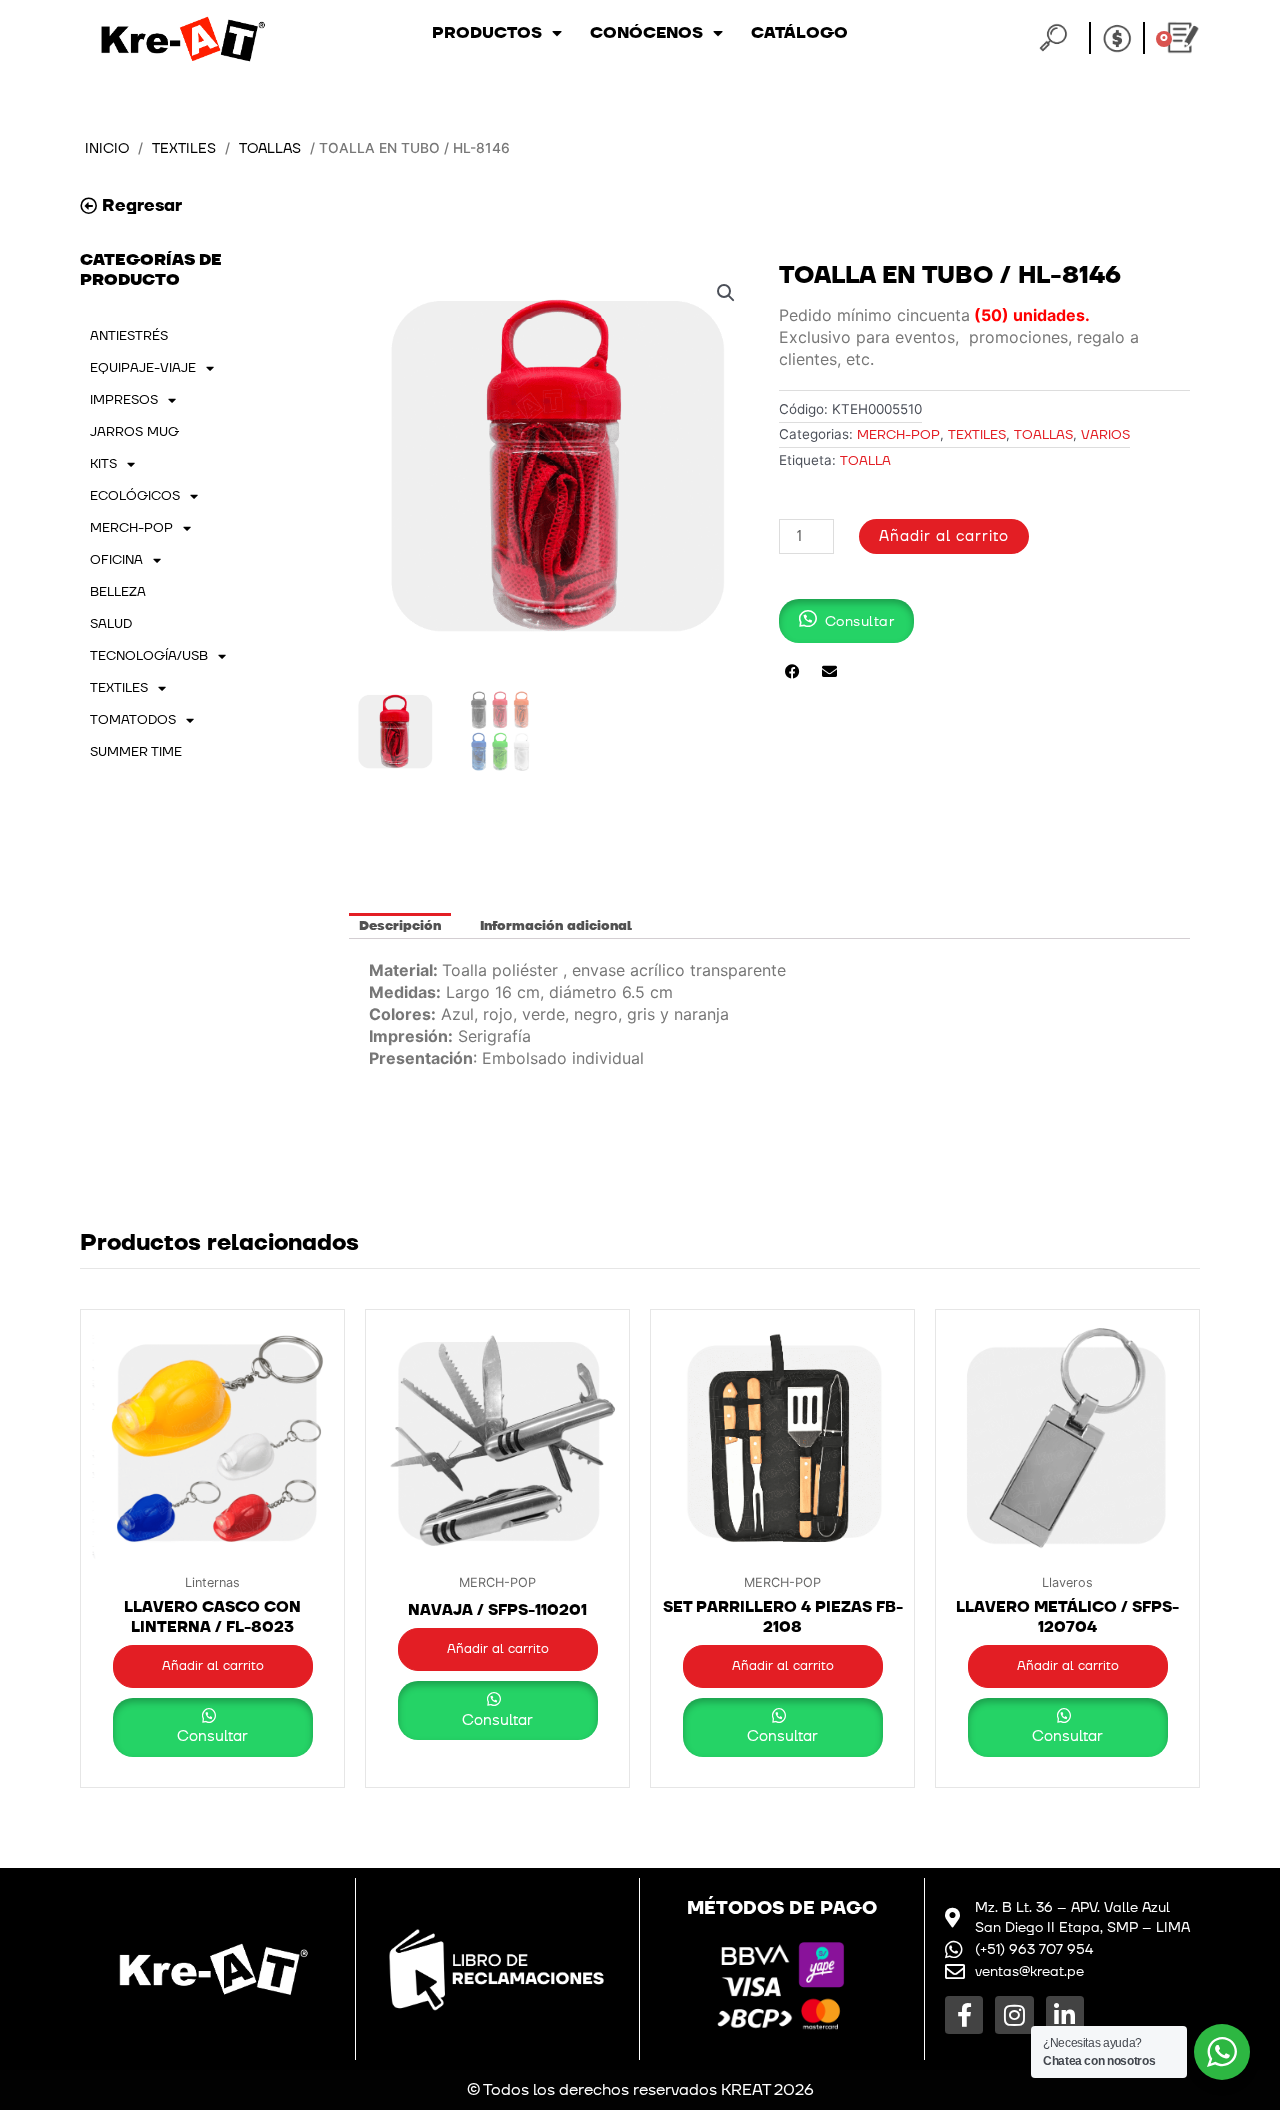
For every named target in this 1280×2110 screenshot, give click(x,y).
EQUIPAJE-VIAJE (143, 368)
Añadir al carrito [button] (213, 1666)
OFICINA (116, 560)
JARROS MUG (134, 432)
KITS (103, 464)
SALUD (111, 624)
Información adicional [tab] (556, 926)
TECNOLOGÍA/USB (149, 656)
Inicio (107, 148)
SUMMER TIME (136, 752)
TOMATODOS (133, 720)
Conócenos (646, 33)
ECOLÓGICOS (135, 496)
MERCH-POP (131, 528)
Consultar (212, 1736)
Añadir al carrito (944, 536)
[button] (726, 293)
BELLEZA (118, 592)
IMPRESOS (124, 400)
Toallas (270, 148)
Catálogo (799, 33)
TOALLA (865, 461)
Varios (1105, 435)
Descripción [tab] (400, 926)
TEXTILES (184, 148)
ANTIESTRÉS (129, 336)
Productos (487, 33)
